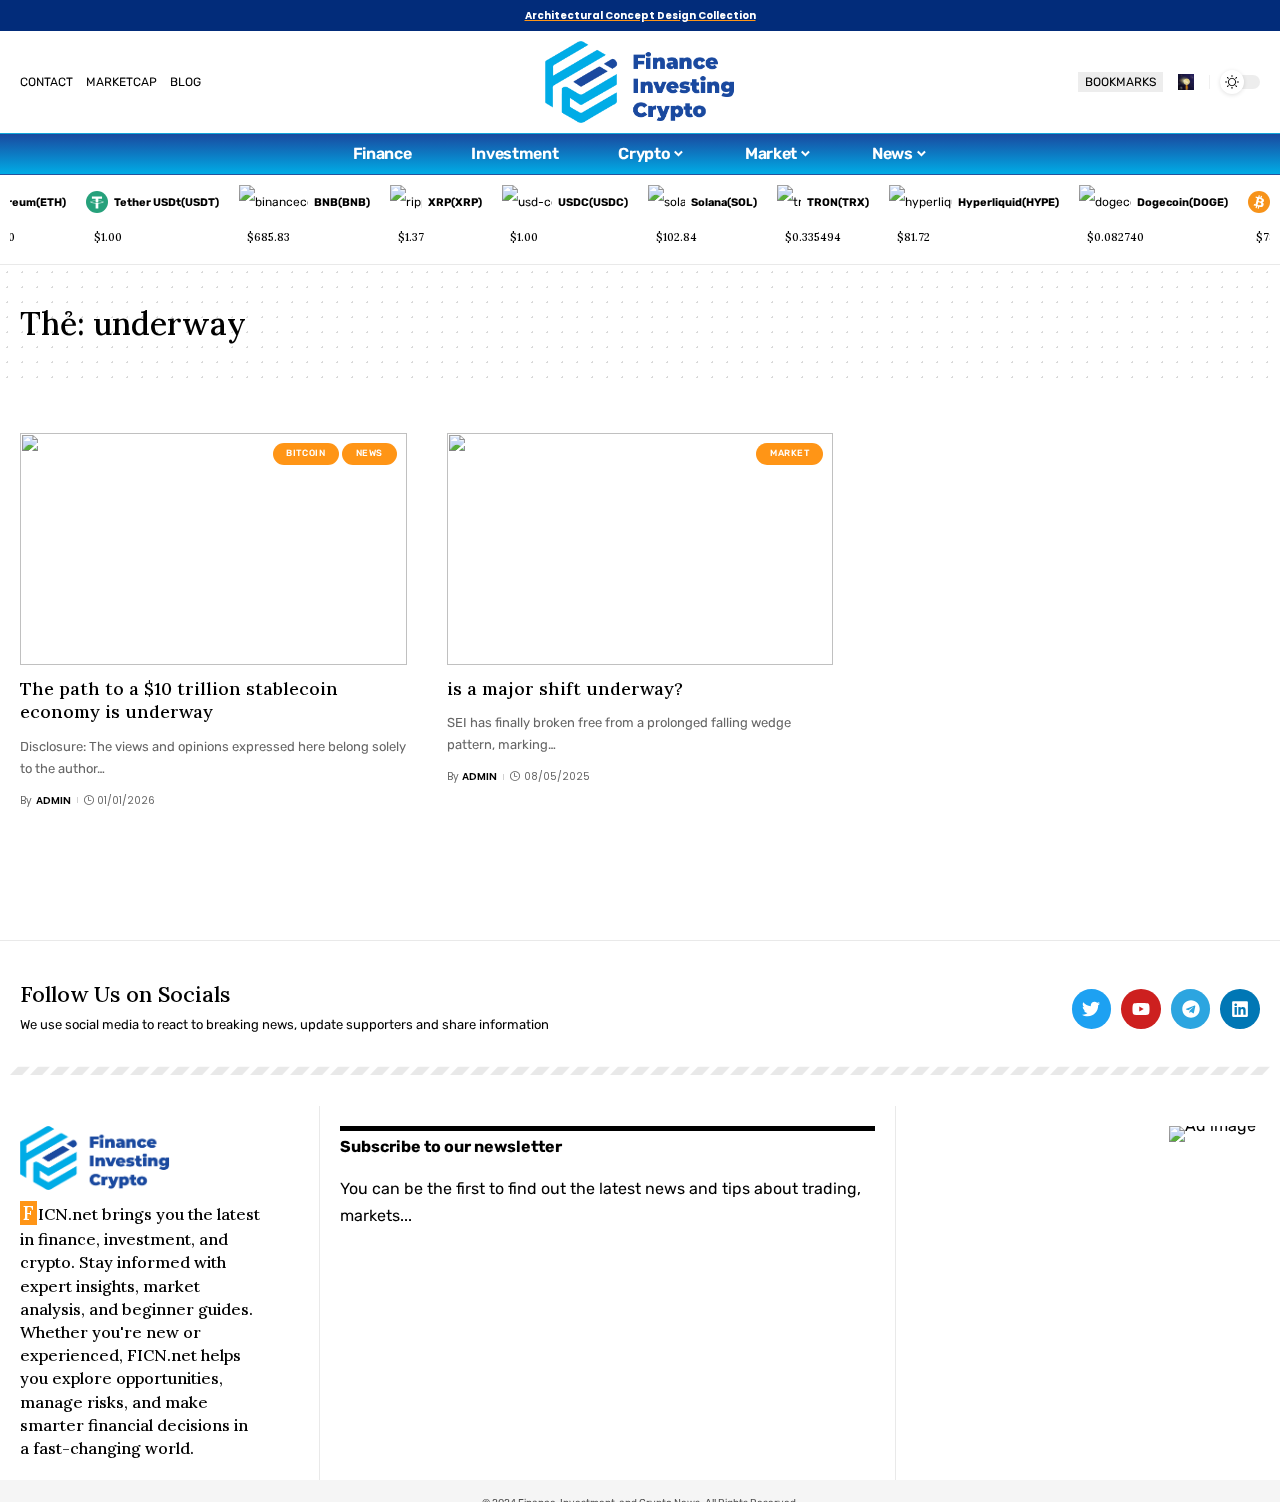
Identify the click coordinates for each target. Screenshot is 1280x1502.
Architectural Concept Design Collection (640, 15)
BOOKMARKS (1120, 82)
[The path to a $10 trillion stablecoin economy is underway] (213, 549)
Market (790, 453)
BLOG (185, 82)
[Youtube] (1141, 1009)
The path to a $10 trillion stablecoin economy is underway (179, 700)
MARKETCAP (121, 82)
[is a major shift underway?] (640, 549)
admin (53, 800)
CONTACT (46, 82)
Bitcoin (305, 453)
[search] (1186, 82)
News (370, 453)
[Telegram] (1191, 1009)
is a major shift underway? (565, 688)
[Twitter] (1092, 1009)
